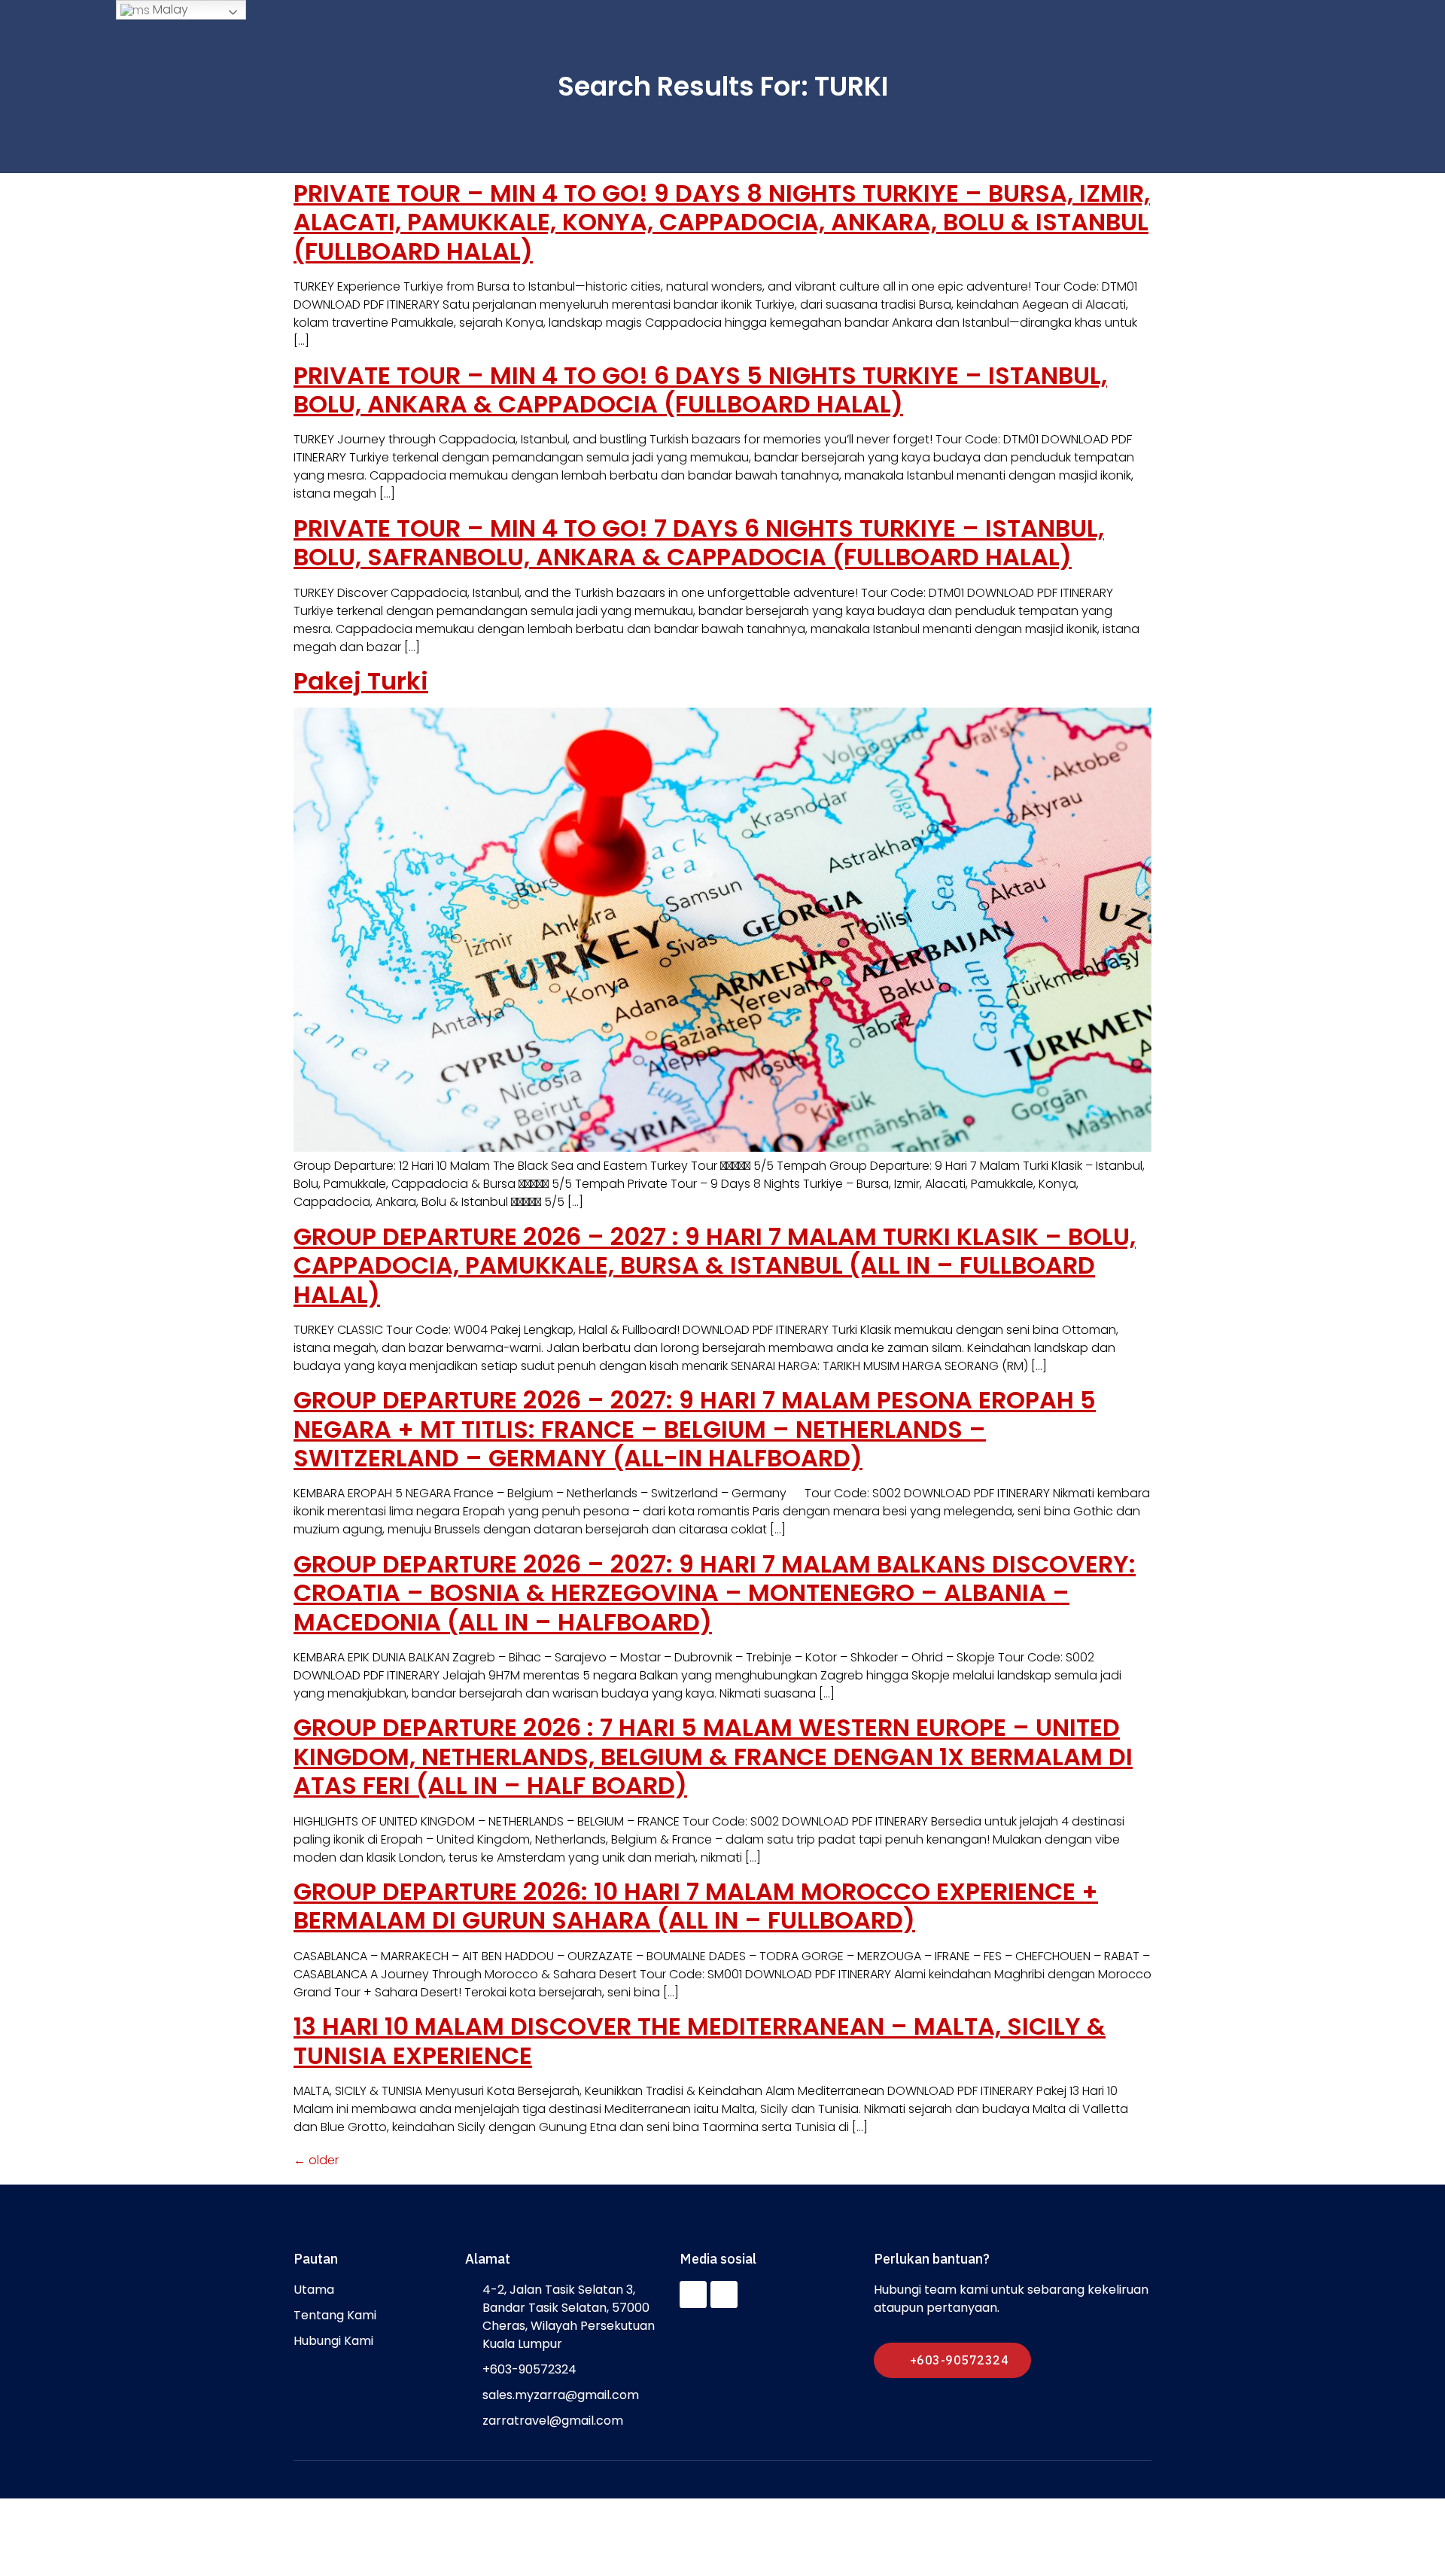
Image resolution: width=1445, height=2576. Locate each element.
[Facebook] (693, 2294)
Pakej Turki (361, 681)
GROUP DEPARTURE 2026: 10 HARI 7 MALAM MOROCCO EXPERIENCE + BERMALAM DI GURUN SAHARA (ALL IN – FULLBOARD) (696, 1906)
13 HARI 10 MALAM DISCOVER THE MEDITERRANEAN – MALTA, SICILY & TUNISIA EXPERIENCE (700, 2040)
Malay (169, 9)
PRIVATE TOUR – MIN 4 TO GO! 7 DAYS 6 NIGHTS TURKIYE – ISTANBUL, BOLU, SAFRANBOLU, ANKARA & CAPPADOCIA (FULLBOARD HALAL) (699, 542)
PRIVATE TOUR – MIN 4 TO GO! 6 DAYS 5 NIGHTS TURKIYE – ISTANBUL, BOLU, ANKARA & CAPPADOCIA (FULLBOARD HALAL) (700, 390)
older (316, 2160)
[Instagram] (724, 2294)
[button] (952, 2360)
